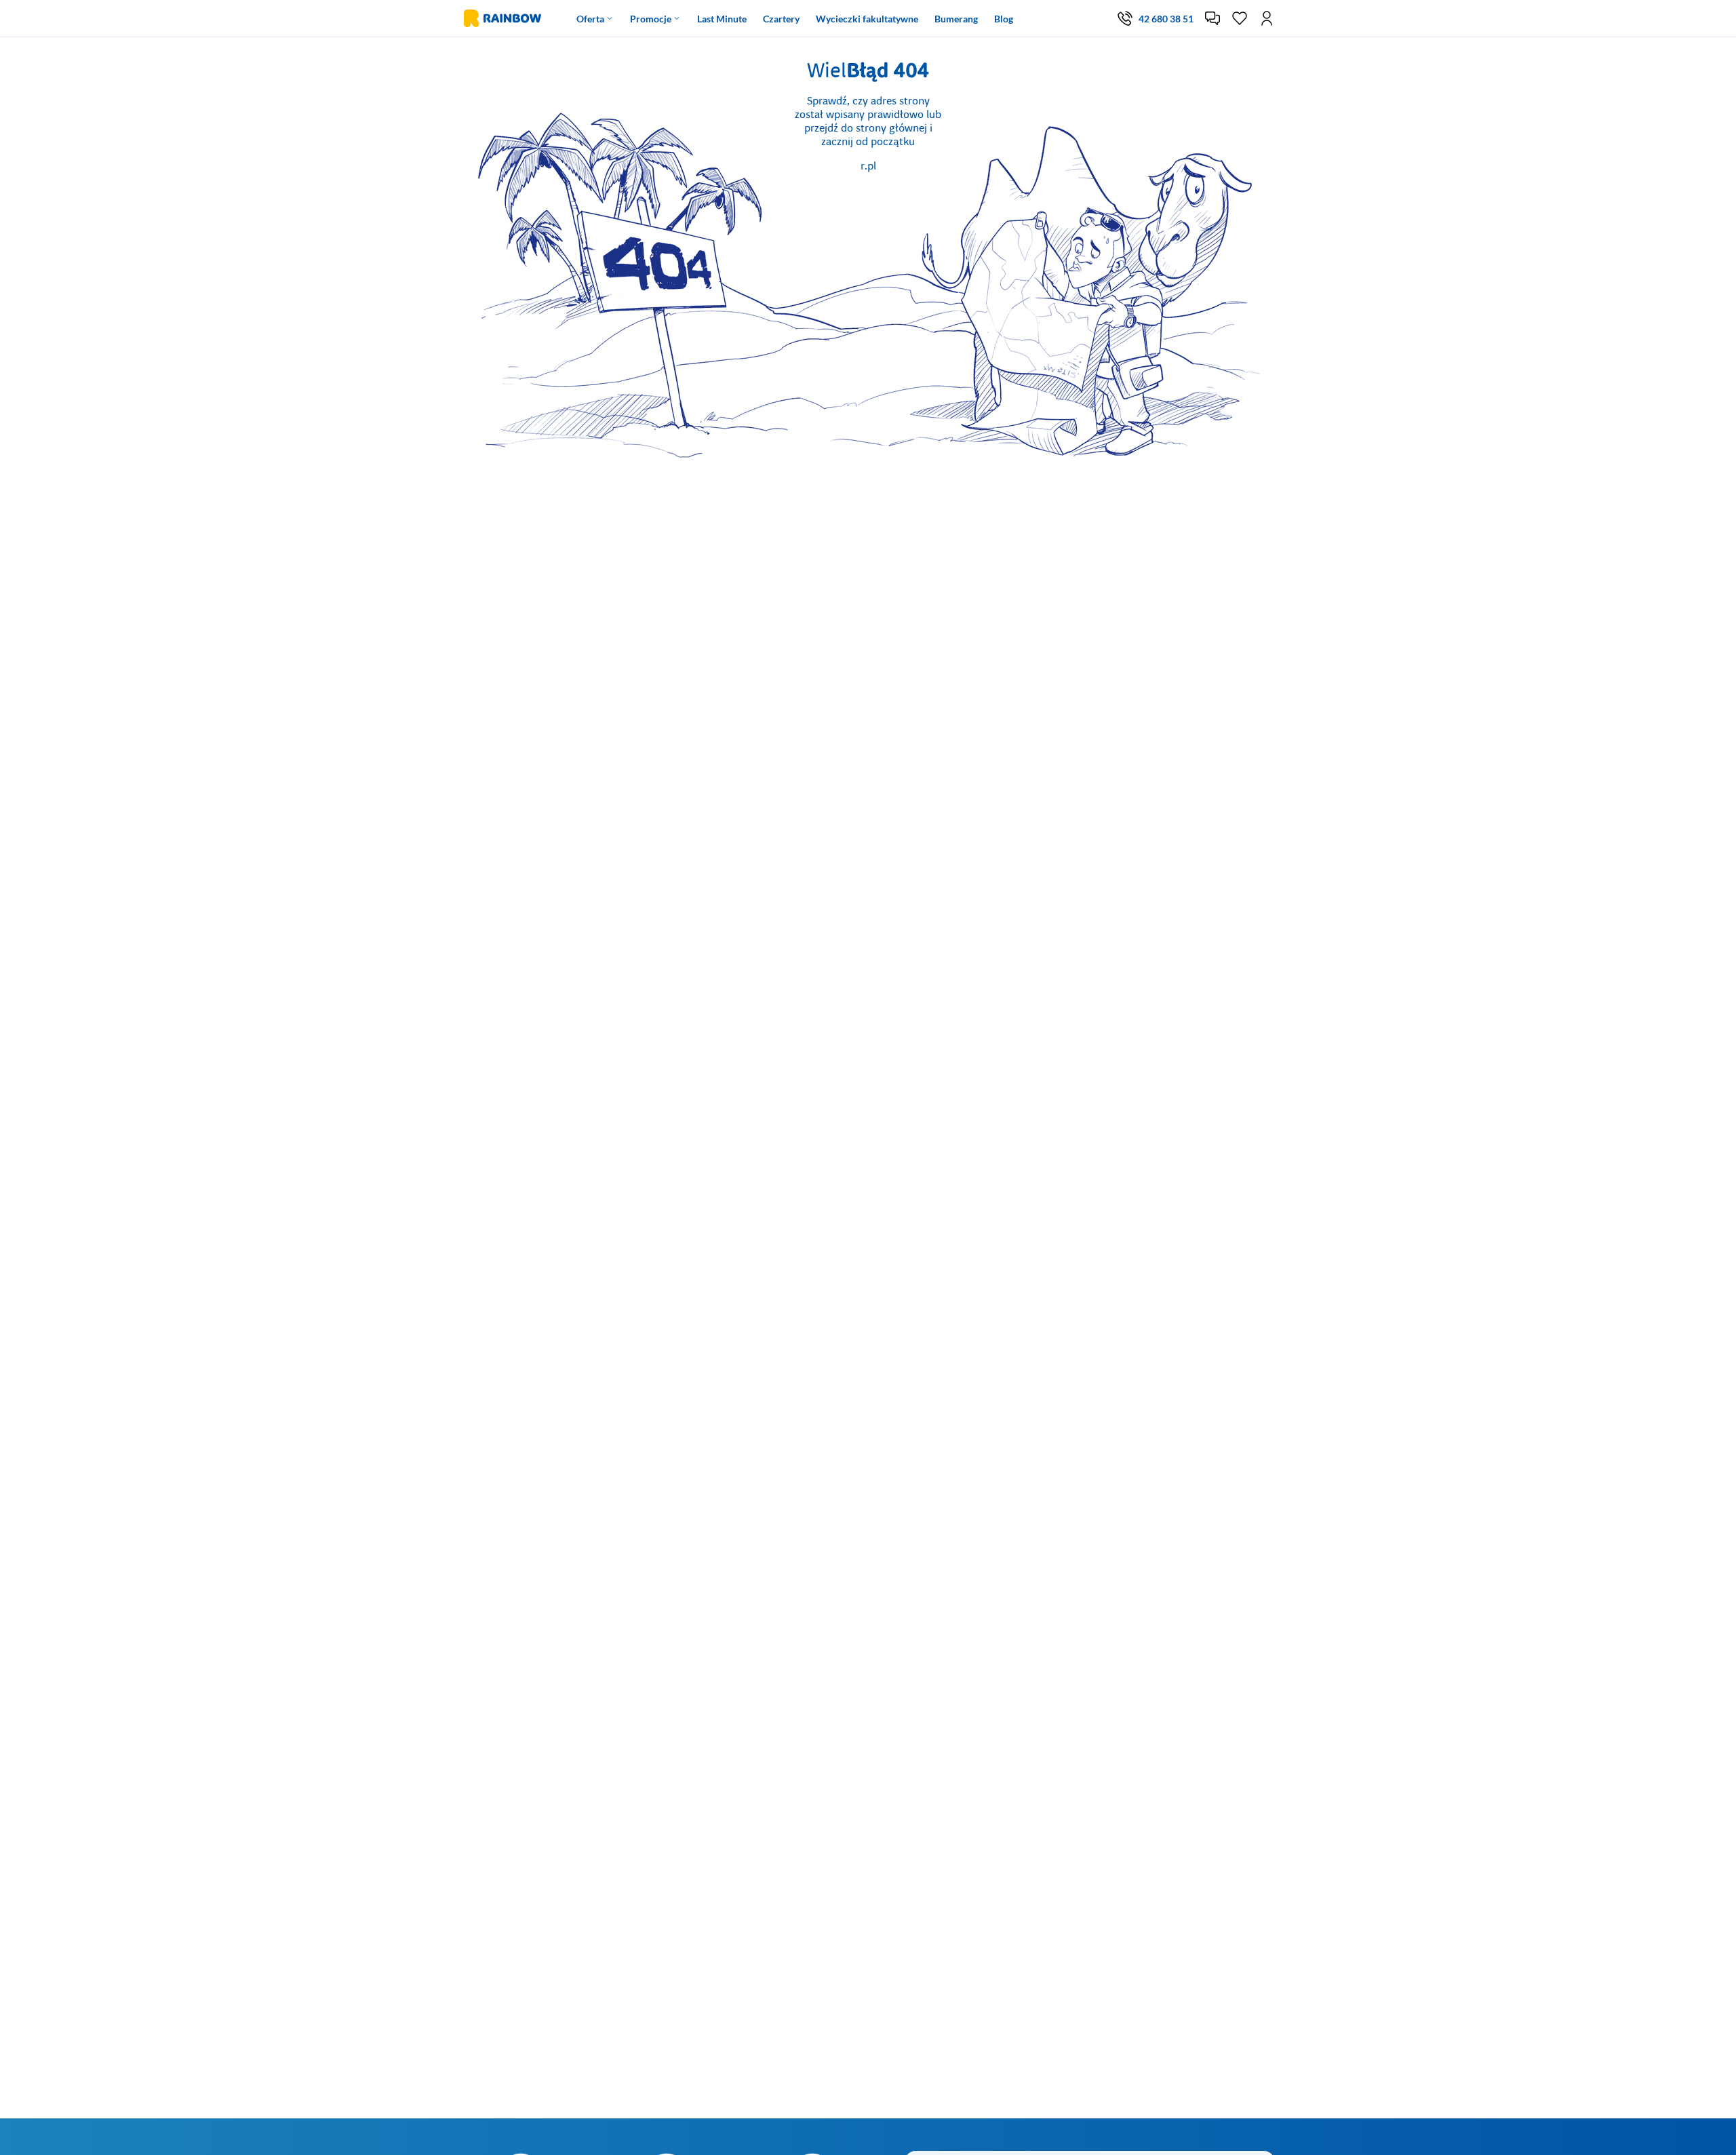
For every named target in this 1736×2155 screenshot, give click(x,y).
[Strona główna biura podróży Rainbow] (501, 18)
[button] (1212, 18)
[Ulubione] (1240, 18)
